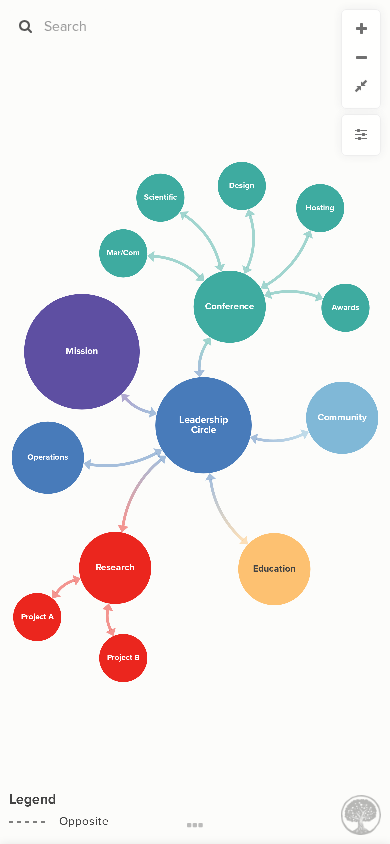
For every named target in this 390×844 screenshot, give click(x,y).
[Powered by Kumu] (361, 813)
